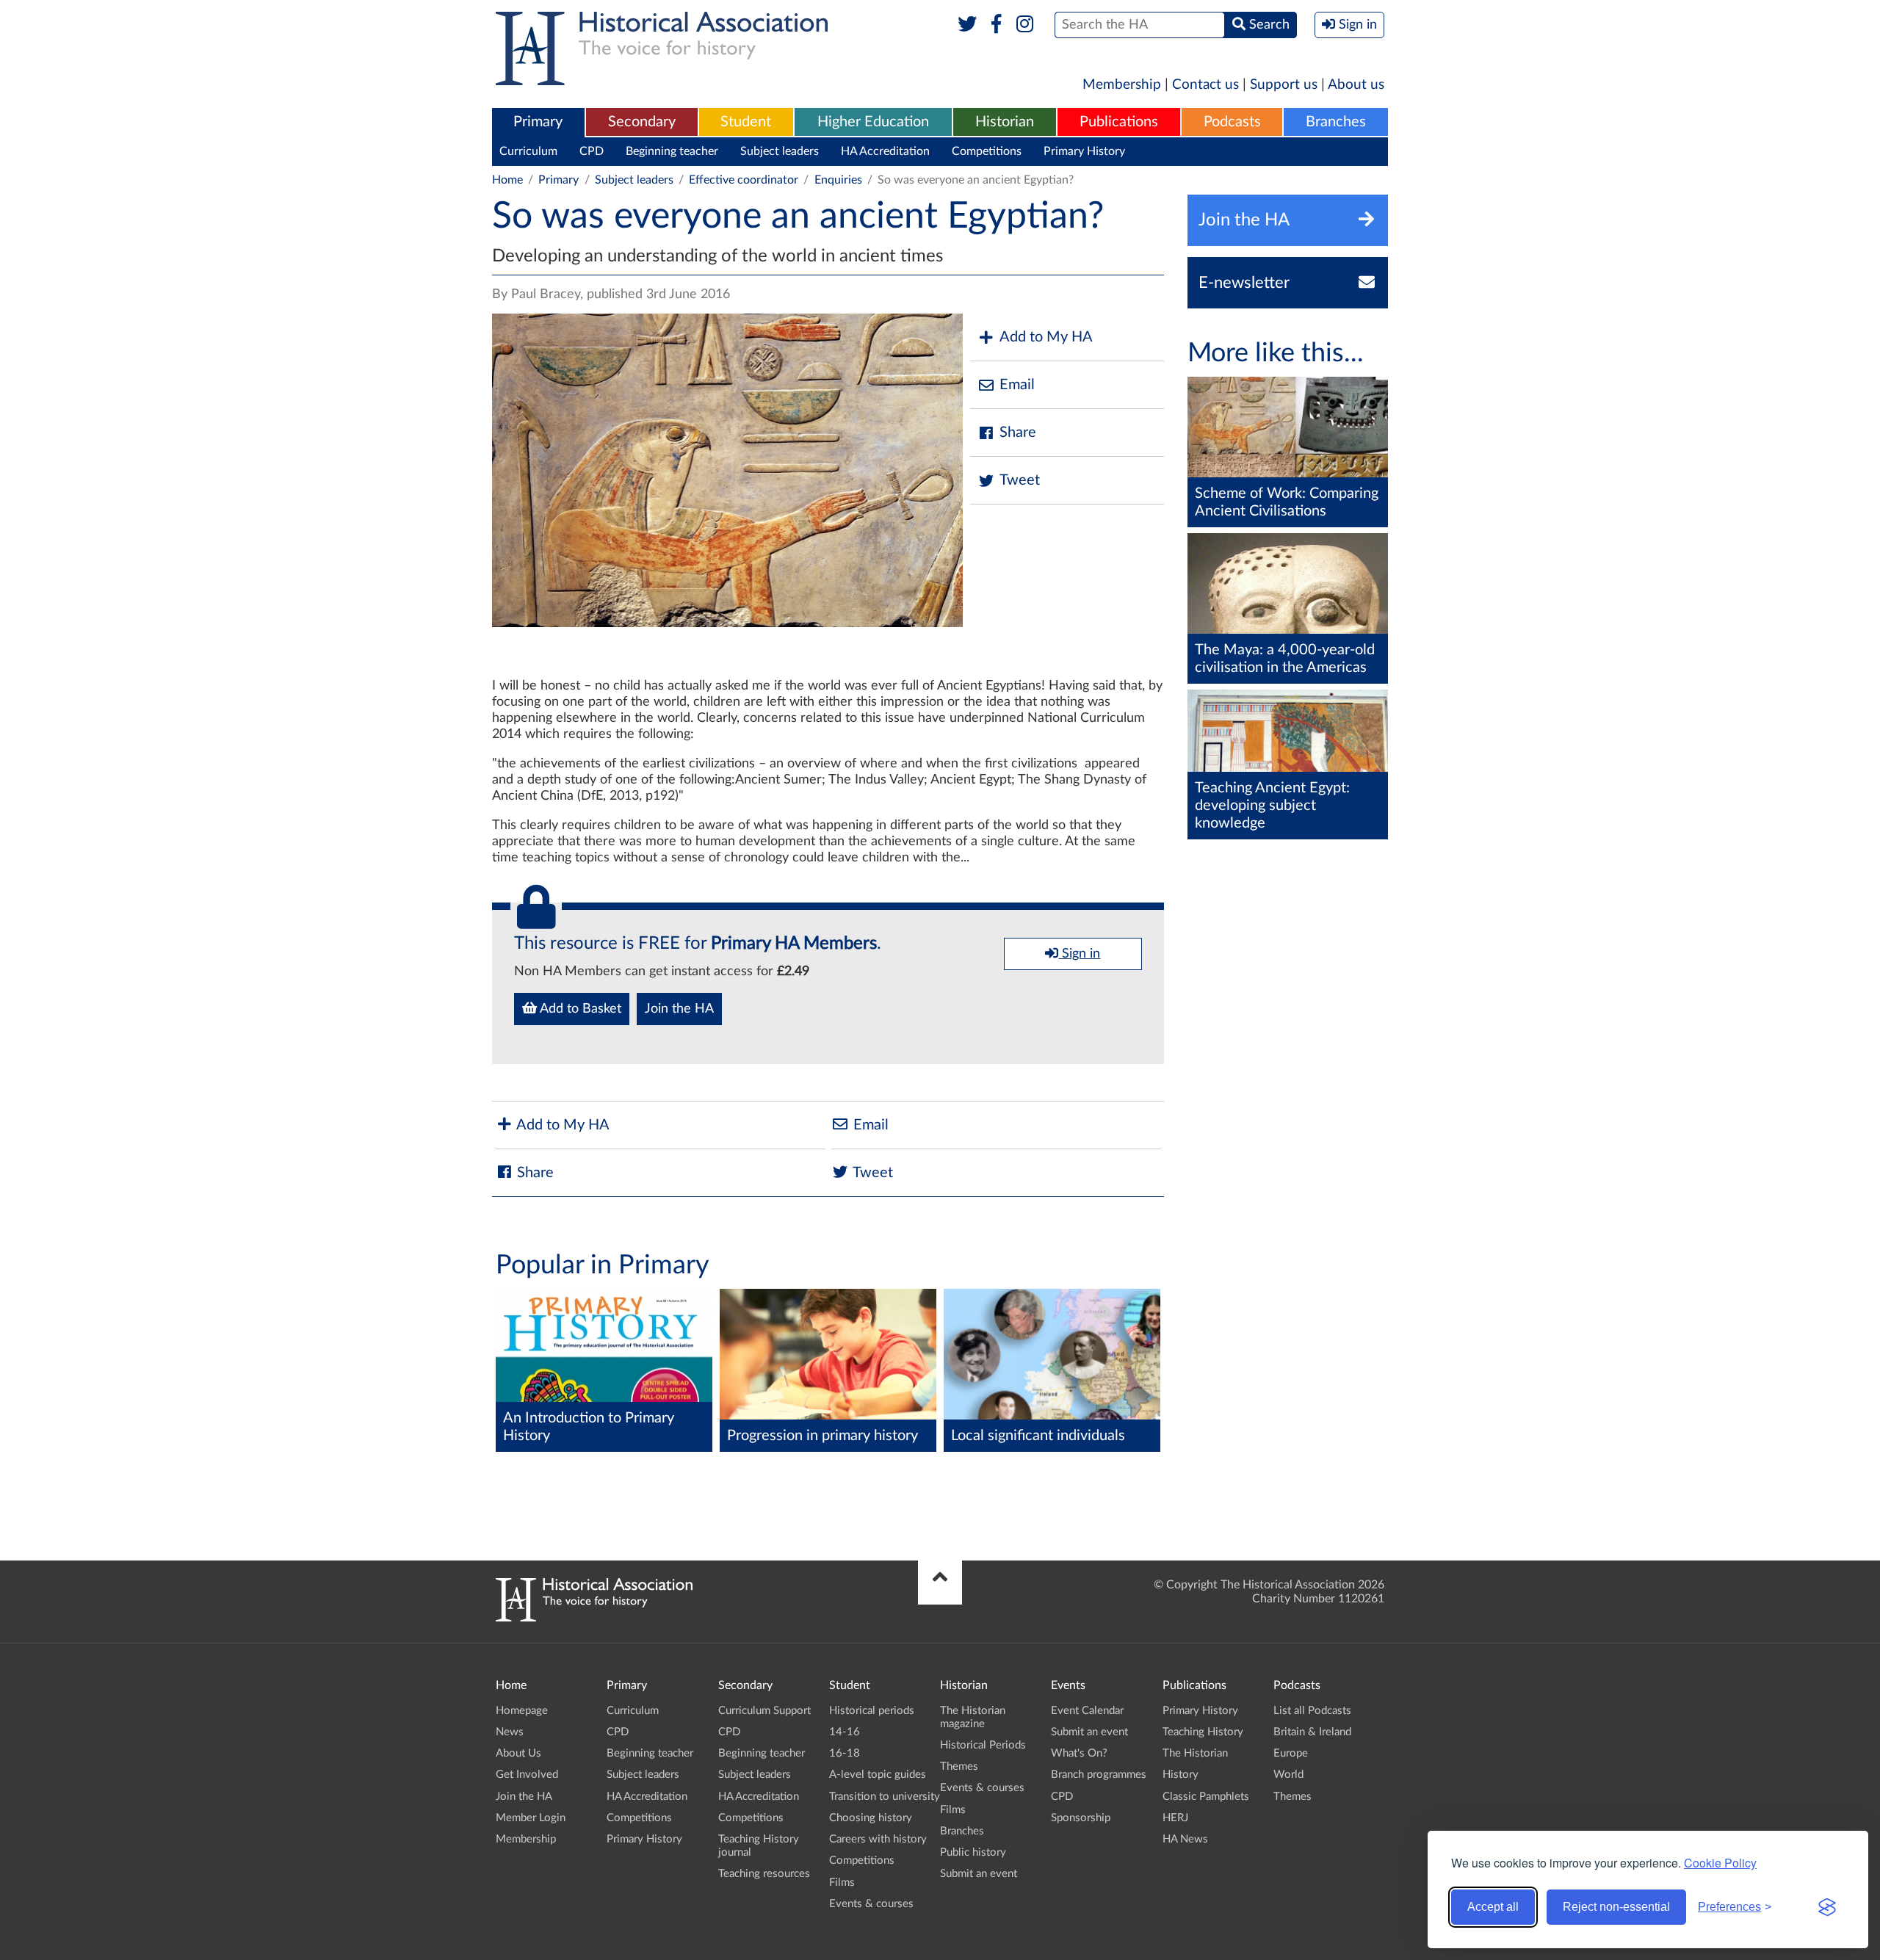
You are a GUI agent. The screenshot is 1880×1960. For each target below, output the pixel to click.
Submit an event (979, 1874)
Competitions (987, 151)
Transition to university (885, 1797)
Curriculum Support (764, 1711)
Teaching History (1203, 1732)
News (510, 1732)
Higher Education (873, 122)
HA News (1185, 1839)
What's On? (1079, 1753)
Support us (1284, 85)
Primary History (1084, 151)
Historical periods (872, 1711)
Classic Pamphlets (1206, 1797)
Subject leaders (780, 151)
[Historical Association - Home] (594, 1618)
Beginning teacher (672, 151)
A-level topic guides (878, 1775)
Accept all (1493, 1907)
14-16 (845, 1732)
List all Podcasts (1312, 1711)
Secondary (642, 122)
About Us (518, 1753)
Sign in (1079, 954)
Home (507, 180)
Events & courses (871, 1904)
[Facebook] (996, 25)
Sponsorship (1081, 1818)
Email (1017, 385)
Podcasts (1232, 122)
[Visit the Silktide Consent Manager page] (1827, 1907)
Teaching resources (764, 1874)
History (1181, 1775)
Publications (1119, 122)
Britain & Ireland (1312, 1732)
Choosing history (871, 1818)
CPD (592, 151)
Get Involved (527, 1775)
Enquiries (838, 180)
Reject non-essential (1616, 1907)
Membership (1122, 85)
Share (1018, 433)
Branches (1336, 122)
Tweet (1020, 480)
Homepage (522, 1711)
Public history (973, 1852)
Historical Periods (983, 1745)
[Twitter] (968, 25)
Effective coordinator (744, 180)
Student (746, 122)
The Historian (1195, 1753)
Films (842, 1883)
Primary (538, 122)
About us (1356, 85)
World (1288, 1775)
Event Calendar (1087, 1711)
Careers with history (878, 1839)
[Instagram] (1026, 25)
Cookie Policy (1720, 1863)
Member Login (531, 1818)
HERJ (1175, 1818)
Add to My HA (1046, 337)
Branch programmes (1099, 1775)
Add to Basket (579, 1009)
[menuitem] (538, 123)
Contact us (1205, 85)
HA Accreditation (885, 151)
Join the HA (679, 1009)
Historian (1005, 122)
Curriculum (528, 151)
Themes (959, 1766)
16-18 (845, 1753)
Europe (1291, 1753)
